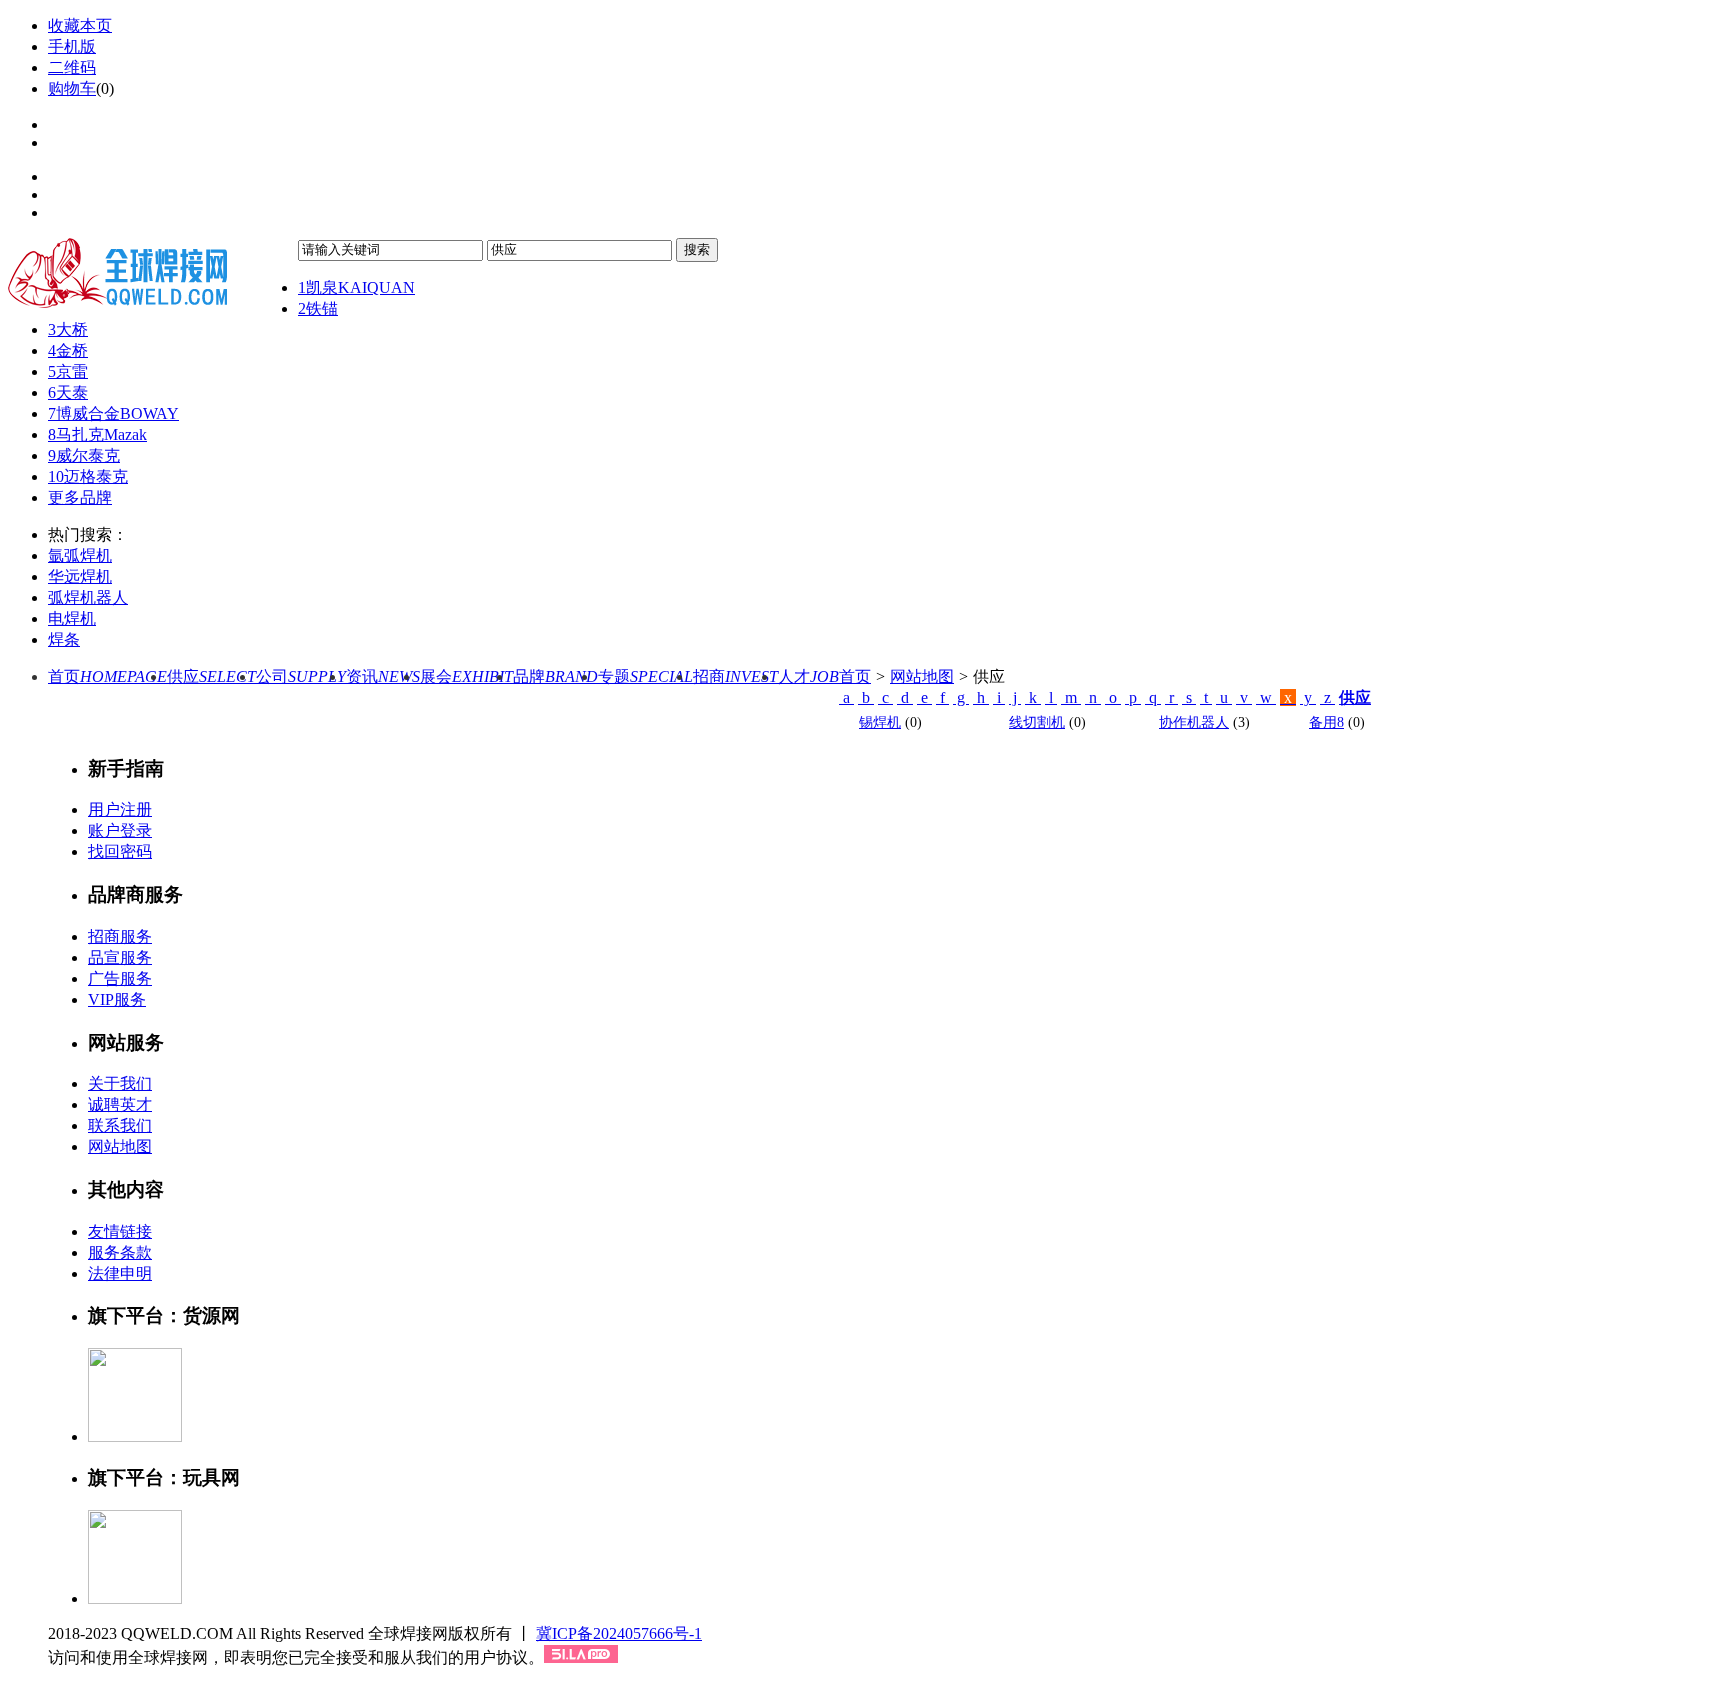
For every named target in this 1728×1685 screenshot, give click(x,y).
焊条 (64, 639)
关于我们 (120, 1083)
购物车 (72, 88)
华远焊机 (80, 576)
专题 (645, 676)
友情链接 (120, 1231)
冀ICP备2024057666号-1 (619, 1633)
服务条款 (120, 1252)
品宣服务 (120, 957)
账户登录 (120, 830)
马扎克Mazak (97, 434)
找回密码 (120, 851)
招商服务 (120, 936)
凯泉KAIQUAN (356, 287)
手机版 (72, 46)
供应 (211, 676)
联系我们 (120, 1125)
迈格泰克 (88, 476)
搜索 (697, 249)
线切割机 (1037, 722)
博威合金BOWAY (113, 413)
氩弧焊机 (80, 555)
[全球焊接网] (153, 273)
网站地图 (922, 676)
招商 (735, 676)
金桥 (68, 350)
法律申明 (120, 1273)
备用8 (1326, 722)
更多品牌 (80, 497)
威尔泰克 (84, 455)
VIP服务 (117, 999)
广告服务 (120, 978)
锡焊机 (880, 722)
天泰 (68, 392)
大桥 (68, 329)
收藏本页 (80, 25)
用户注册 (120, 809)
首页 (107, 676)
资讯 (383, 676)
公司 (301, 676)
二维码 (72, 67)
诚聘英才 (120, 1104)
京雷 (68, 371)
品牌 (555, 676)
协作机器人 (1194, 722)
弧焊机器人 (88, 597)
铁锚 (318, 308)
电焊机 (72, 618)
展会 (466, 676)
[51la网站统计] (581, 1657)
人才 (808, 676)
